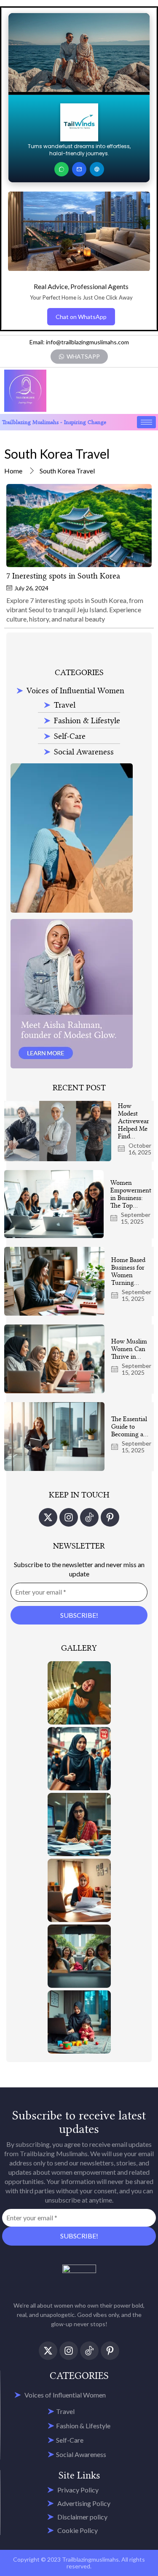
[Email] (79, 169)
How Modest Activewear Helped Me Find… (134, 1121)
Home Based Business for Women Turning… (128, 1271)
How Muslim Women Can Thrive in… (129, 1349)
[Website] (97, 169)
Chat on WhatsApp (81, 317)
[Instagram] (69, 1517)
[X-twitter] (48, 1517)
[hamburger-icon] (146, 422)
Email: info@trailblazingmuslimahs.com (79, 342)
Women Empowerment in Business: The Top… (131, 1194)
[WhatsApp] (62, 169)
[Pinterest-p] (110, 1517)
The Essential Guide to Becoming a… (130, 1427)
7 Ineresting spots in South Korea (63, 576)
